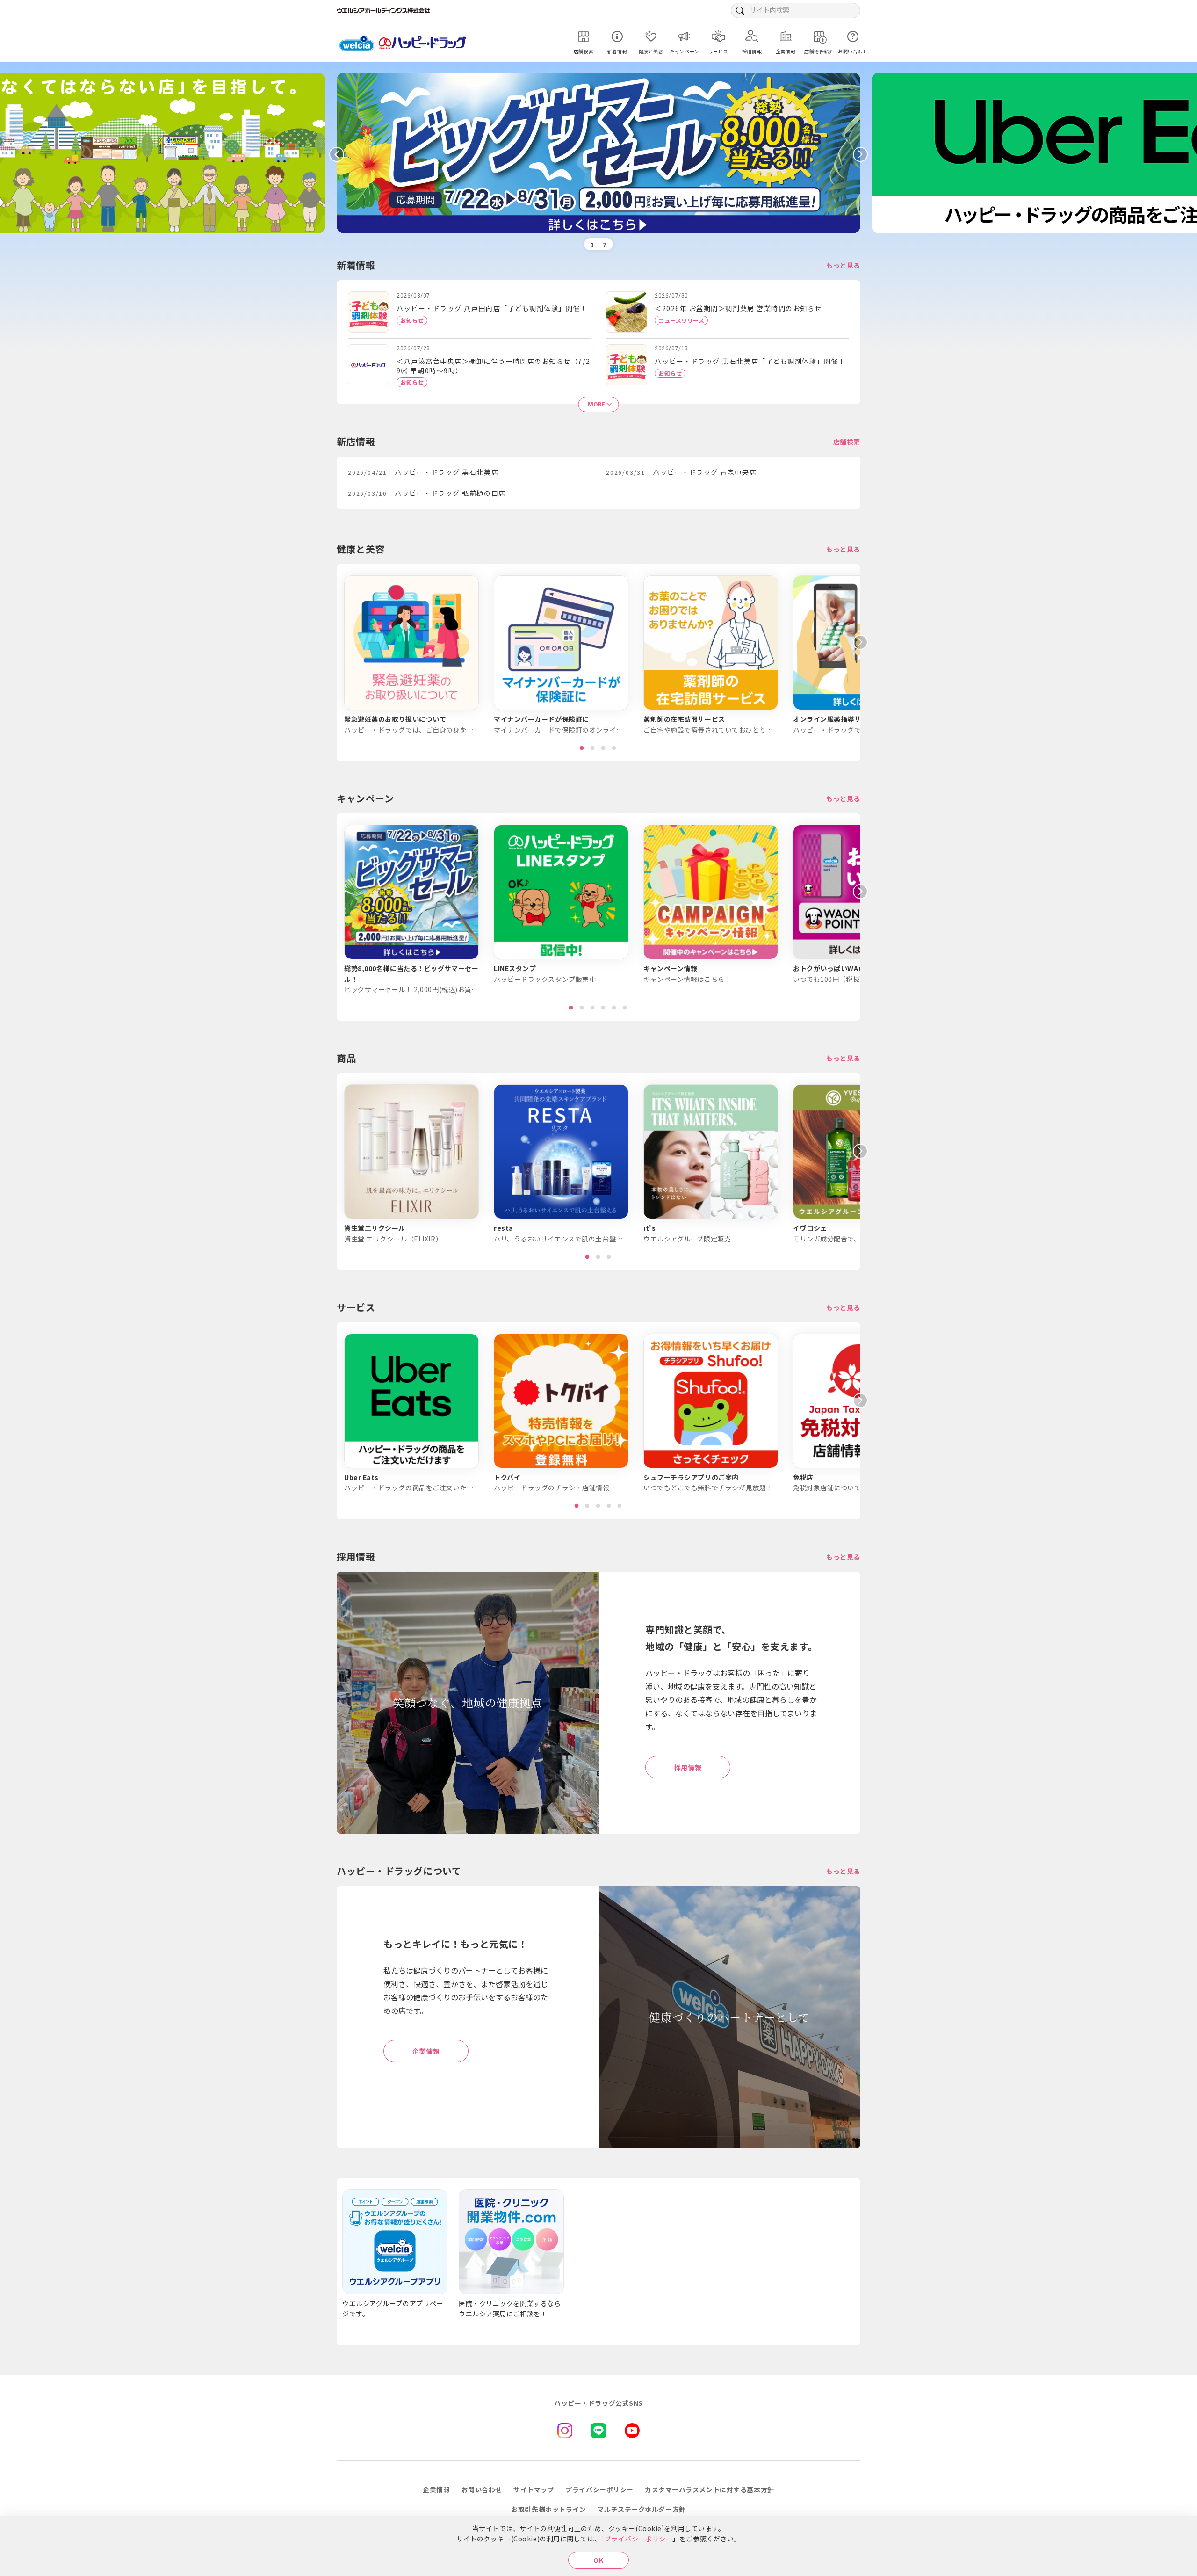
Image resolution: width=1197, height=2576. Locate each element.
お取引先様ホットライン (548, 2509)
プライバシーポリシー (639, 2539)
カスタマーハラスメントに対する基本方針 (710, 2489)
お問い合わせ (482, 2489)
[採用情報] (752, 36)
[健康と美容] (651, 36)
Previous (337, 154)
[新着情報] (617, 36)
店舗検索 (847, 442)
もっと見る (843, 265)
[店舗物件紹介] (819, 36)
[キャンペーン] (685, 36)
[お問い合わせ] (853, 36)
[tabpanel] (411, 655)
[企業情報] (786, 36)
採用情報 (688, 1767)
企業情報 (426, 2051)
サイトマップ (534, 2489)
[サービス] (718, 36)
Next (860, 154)
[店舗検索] (584, 36)
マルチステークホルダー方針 (641, 2509)
